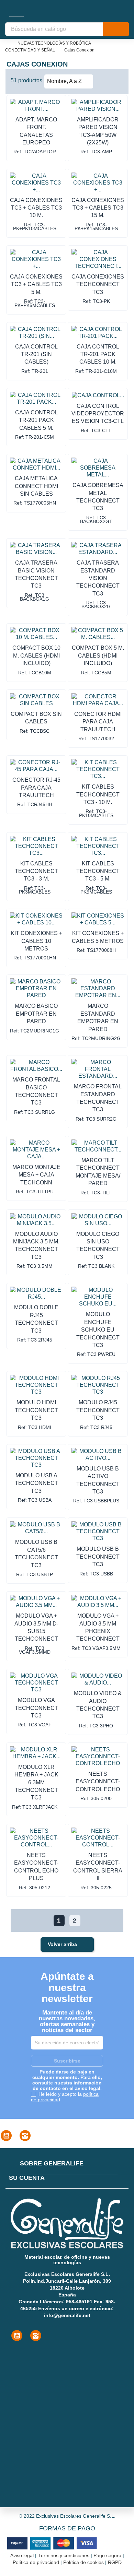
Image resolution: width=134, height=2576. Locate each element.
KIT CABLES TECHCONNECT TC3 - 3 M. (36, 871)
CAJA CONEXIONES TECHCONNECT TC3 (98, 284)
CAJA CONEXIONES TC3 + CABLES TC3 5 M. (36, 284)
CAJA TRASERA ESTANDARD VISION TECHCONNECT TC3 (98, 578)
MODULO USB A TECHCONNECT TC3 (36, 1483)
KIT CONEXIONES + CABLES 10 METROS (36, 941)
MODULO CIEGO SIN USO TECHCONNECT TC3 (98, 1245)
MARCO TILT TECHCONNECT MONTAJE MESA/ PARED (98, 1172)
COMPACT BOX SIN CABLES (36, 718)
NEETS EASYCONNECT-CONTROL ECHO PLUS (36, 1867)
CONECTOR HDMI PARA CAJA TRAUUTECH (98, 722)
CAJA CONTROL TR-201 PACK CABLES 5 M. (36, 420)
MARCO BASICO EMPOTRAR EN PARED (36, 1014)
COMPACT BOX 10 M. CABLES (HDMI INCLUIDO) (36, 655)
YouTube (6, 2136)
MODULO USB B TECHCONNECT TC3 (98, 1557)
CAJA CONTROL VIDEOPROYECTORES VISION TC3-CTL (98, 414)
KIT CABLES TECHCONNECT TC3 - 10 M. (98, 794)
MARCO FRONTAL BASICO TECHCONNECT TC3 (36, 1091)
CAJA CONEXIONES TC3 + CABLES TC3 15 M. (98, 208)
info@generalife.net (67, 2315)
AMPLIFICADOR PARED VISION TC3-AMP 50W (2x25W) (98, 131)
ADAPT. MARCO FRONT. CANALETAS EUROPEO (36, 131)
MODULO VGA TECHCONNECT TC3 (36, 1708)
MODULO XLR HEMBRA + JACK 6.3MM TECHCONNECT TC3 (36, 1782)
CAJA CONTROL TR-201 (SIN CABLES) (36, 354)
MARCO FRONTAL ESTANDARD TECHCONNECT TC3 (98, 1098)
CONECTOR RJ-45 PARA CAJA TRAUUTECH (36, 788)
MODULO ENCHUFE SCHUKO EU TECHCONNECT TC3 (98, 1330)
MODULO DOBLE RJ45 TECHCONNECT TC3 (36, 1319)
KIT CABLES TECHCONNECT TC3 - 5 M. (98, 871)
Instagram (25, 2136)
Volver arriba (67, 1945)
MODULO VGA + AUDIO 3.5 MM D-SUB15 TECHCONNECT (36, 1627)
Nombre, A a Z (68, 81)
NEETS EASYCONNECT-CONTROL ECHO (98, 1782)
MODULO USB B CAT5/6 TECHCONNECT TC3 (36, 1553)
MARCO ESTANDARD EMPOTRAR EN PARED (98, 1017)
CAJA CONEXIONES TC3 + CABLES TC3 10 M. (36, 208)
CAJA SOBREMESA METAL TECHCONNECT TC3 (98, 497)
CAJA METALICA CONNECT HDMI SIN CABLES (36, 486)
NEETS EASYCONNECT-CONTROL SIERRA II (98, 1867)
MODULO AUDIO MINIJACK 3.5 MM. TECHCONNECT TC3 (36, 1245)
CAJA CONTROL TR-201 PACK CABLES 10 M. (98, 354)
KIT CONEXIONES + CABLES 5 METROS (98, 937)
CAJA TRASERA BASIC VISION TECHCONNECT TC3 (36, 574)
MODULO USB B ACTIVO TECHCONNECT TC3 (98, 1480)
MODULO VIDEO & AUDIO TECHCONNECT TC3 (98, 1705)
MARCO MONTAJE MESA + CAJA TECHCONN (36, 1175)
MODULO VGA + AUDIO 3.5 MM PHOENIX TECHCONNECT (98, 1627)
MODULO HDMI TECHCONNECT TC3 (36, 1410)
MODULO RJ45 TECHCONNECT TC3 (98, 1410)
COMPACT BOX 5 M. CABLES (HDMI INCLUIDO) (98, 655)
